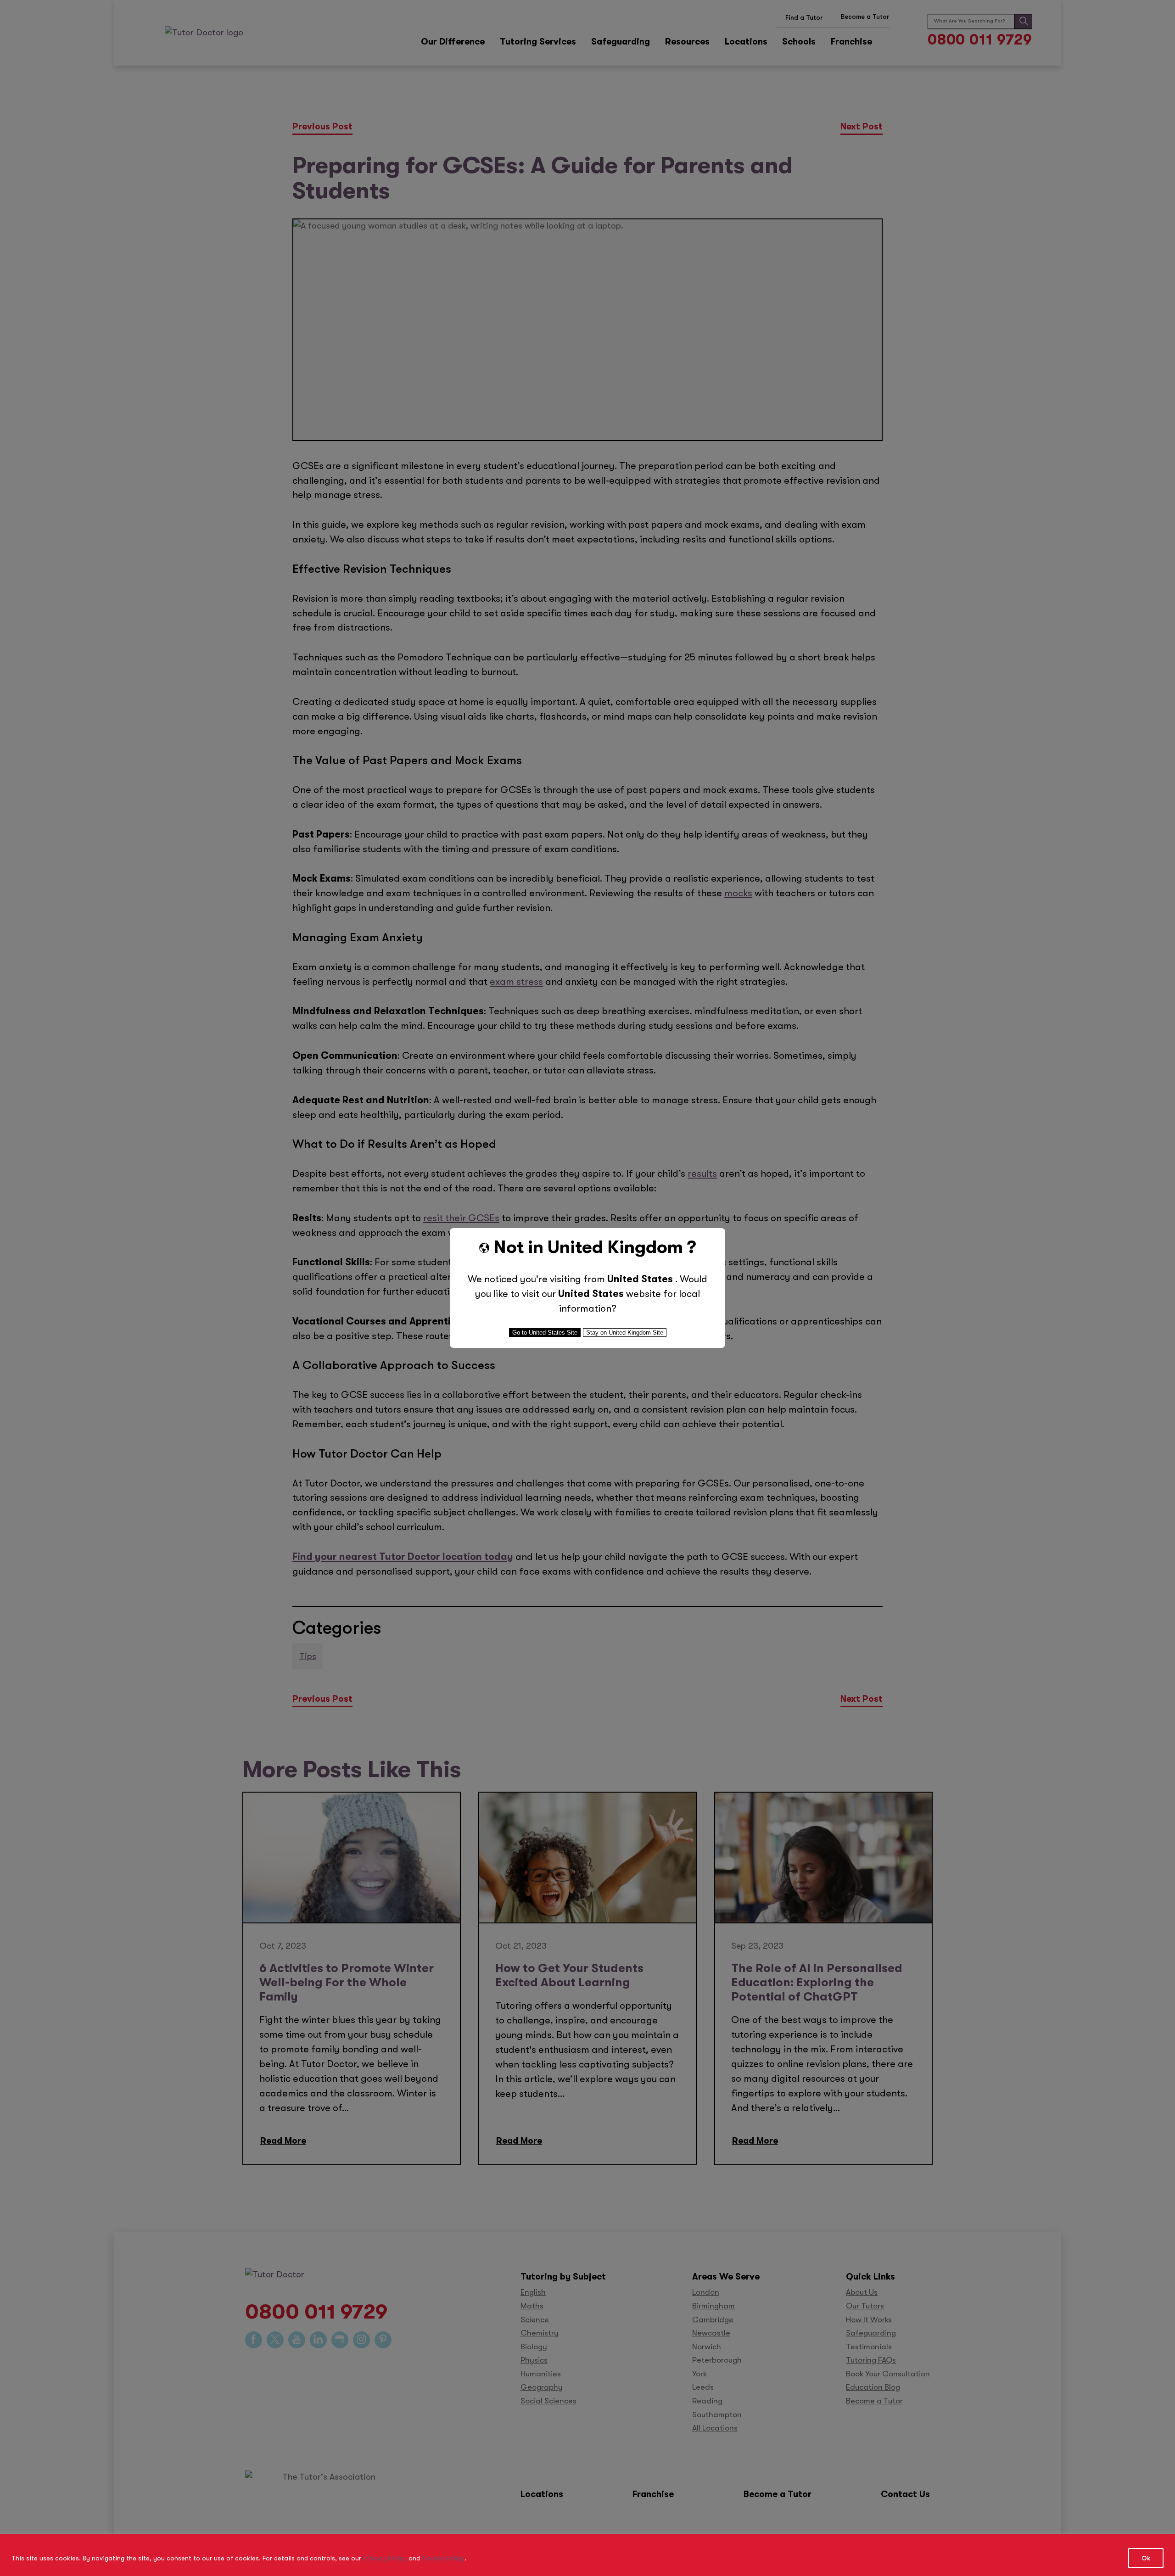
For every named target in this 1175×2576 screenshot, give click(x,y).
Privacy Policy (385, 2558)
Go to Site (545, 1333)
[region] (587, 2555)
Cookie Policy (443, 2558)
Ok (1146, 2558)
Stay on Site (625, 1333)
